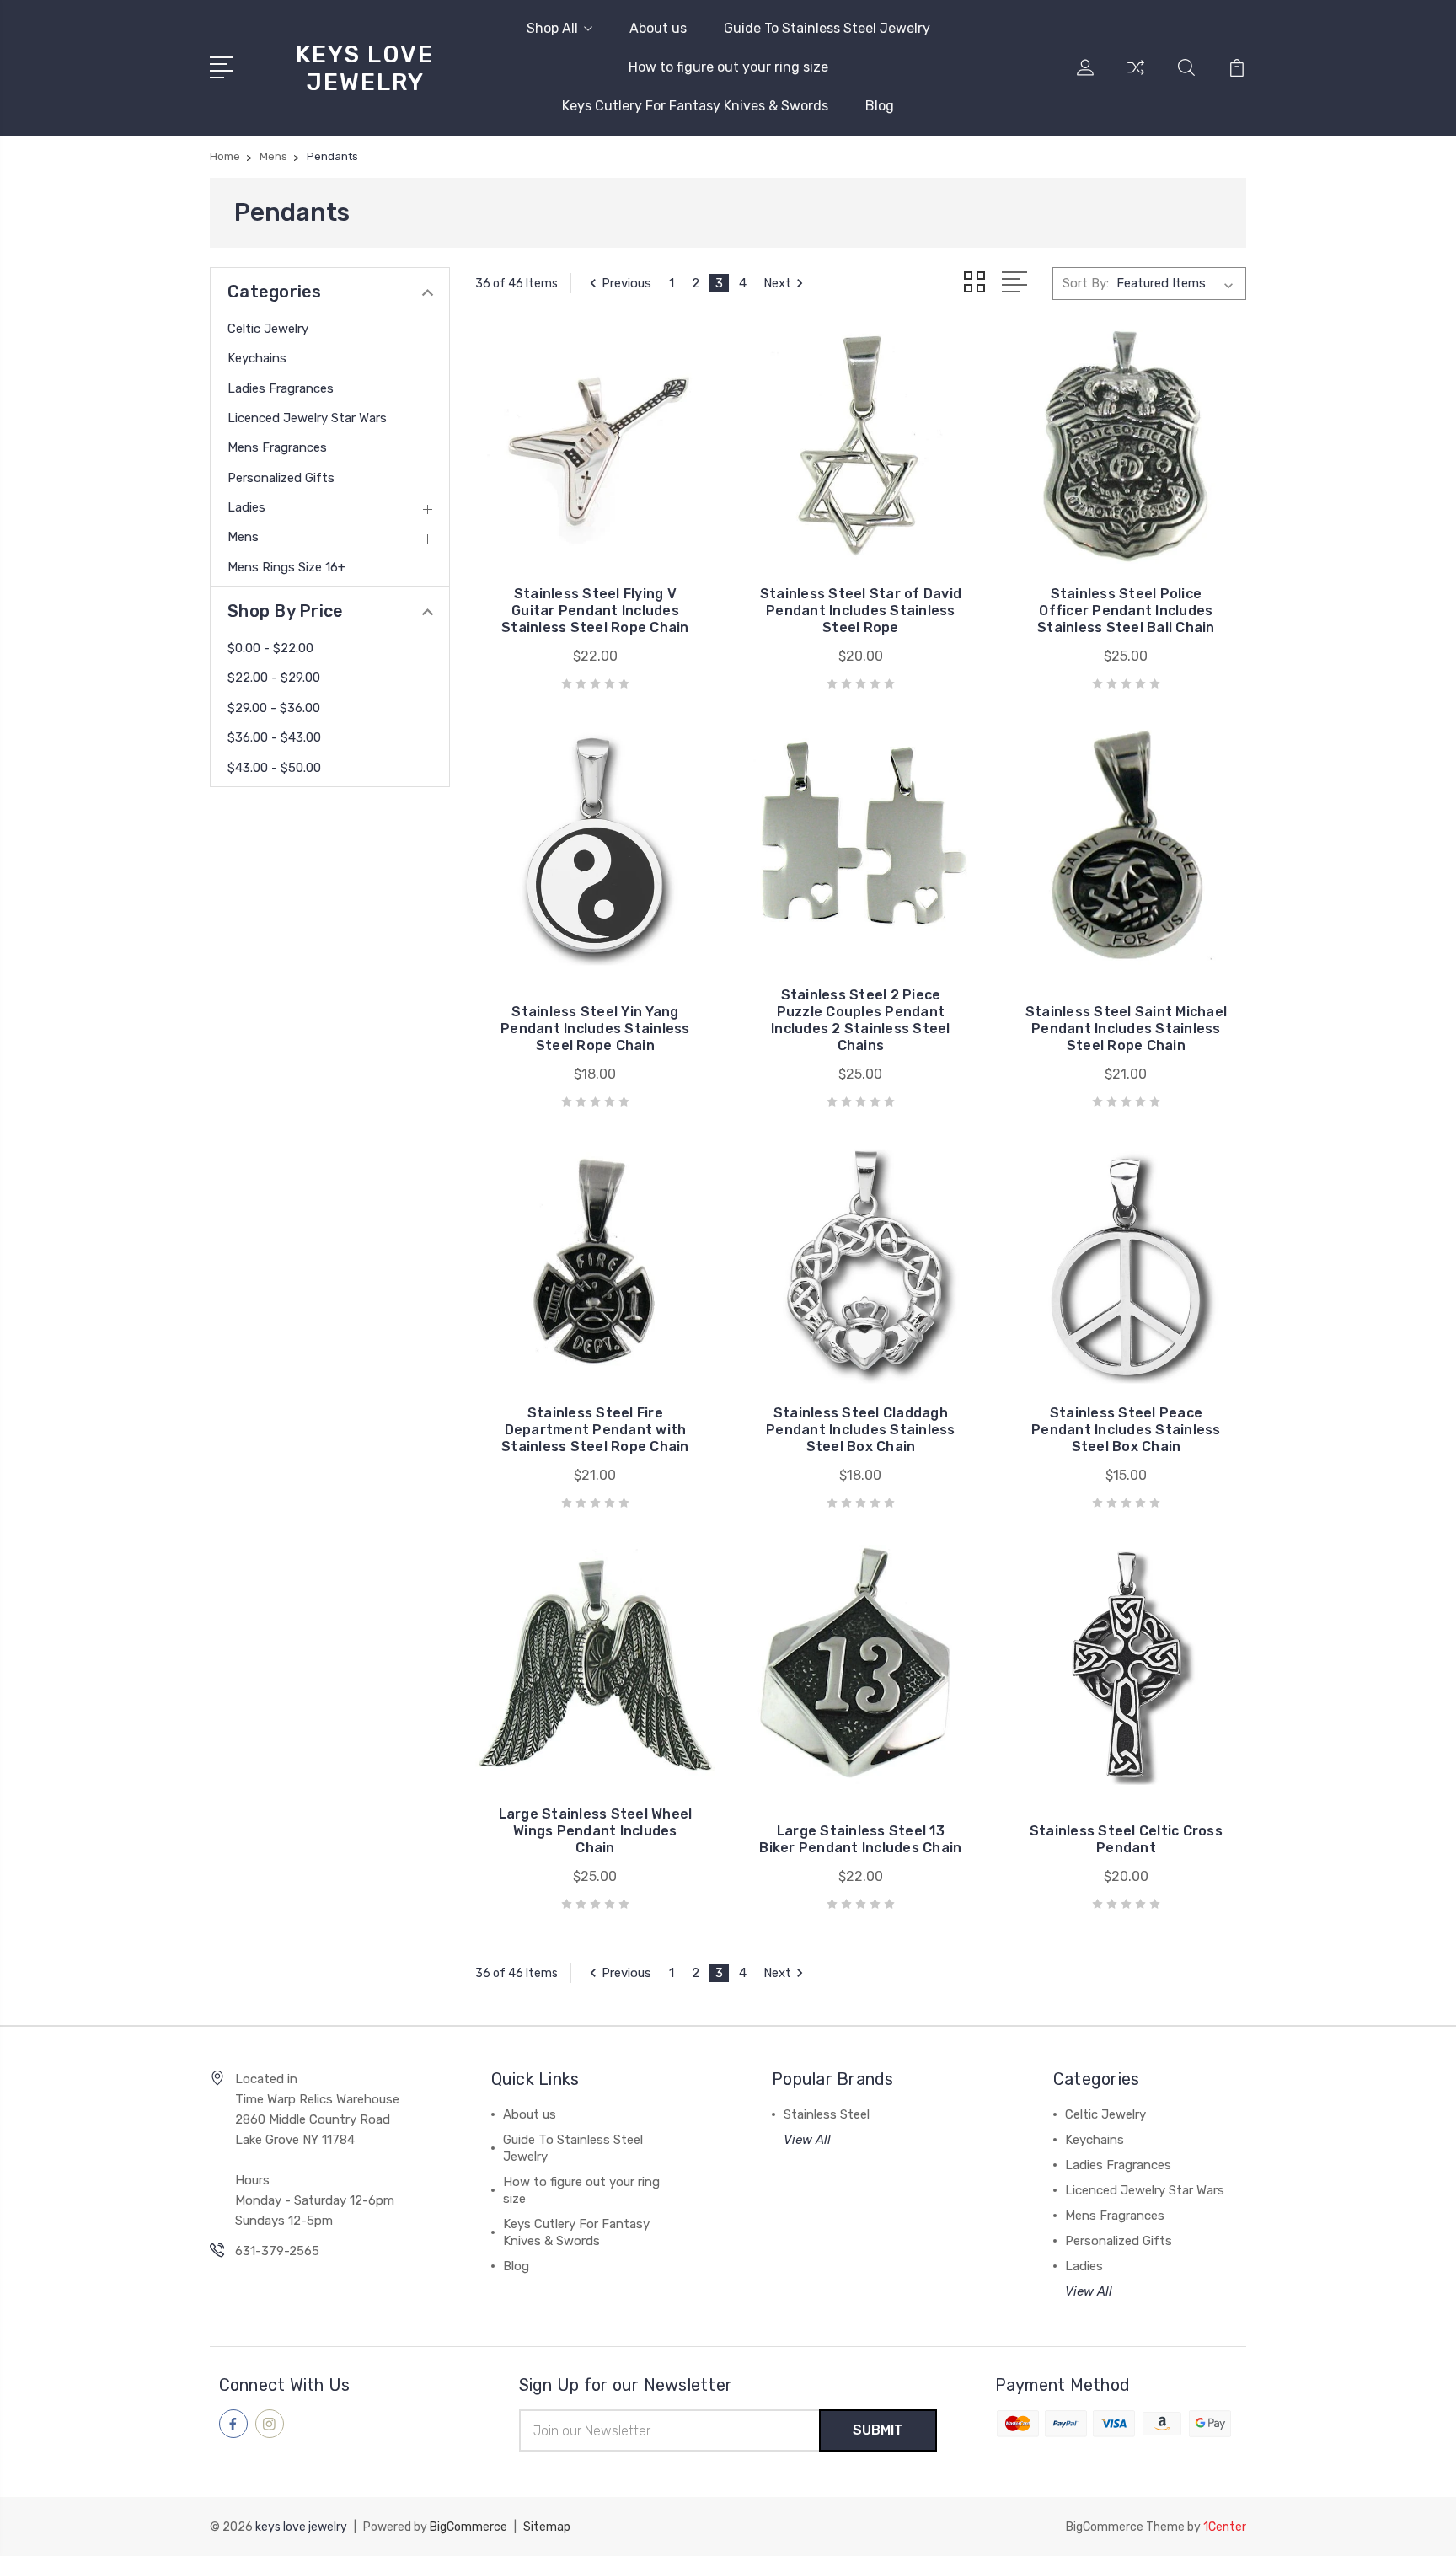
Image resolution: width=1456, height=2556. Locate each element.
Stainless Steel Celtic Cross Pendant (1126, 1839)
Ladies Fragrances (281, 388)
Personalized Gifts (281, 478)
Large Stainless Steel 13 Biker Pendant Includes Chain (860, 1839)
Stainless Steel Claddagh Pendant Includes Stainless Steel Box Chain (861, 1430)
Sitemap (547, 2527)
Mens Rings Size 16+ (286, 567)
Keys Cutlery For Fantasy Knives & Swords (695, 106)
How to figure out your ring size (728, 67)
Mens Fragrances (277, 447)
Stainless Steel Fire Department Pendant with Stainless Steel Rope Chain (595, 1430)
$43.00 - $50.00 (274, 768)
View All (807, 2140)
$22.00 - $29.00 (274, 678)
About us (658, 28)
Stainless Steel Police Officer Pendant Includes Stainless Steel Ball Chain (1126, 611)
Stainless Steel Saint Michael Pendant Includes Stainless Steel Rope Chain (1126, 1029)
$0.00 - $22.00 (270, 648)
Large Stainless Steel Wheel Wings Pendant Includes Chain (596, 1831)
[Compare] (1136, 78)
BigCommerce (468, 2527)
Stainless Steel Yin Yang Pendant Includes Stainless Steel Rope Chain (595, 1029)
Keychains (257, 358)
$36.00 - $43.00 (274, 737)
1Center (1225, 2527)
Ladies (246, 507)
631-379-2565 (277, 2251)
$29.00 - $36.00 (274, 708)
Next (777, 283)
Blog (880, 106)
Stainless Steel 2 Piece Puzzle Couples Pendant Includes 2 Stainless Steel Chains (861, 1020)
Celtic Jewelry (268, 329)
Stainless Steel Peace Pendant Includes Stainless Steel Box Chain (1126, 1430)
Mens (243, 537)
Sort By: (1086, 283)
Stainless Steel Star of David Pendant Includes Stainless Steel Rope (861, 611)
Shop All (552, 28)
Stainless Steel (827, 2114)
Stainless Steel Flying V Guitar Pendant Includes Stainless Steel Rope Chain (595, 611)
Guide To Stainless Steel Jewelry (827, 28)
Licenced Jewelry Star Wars (307, 418)
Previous (626, 283)
